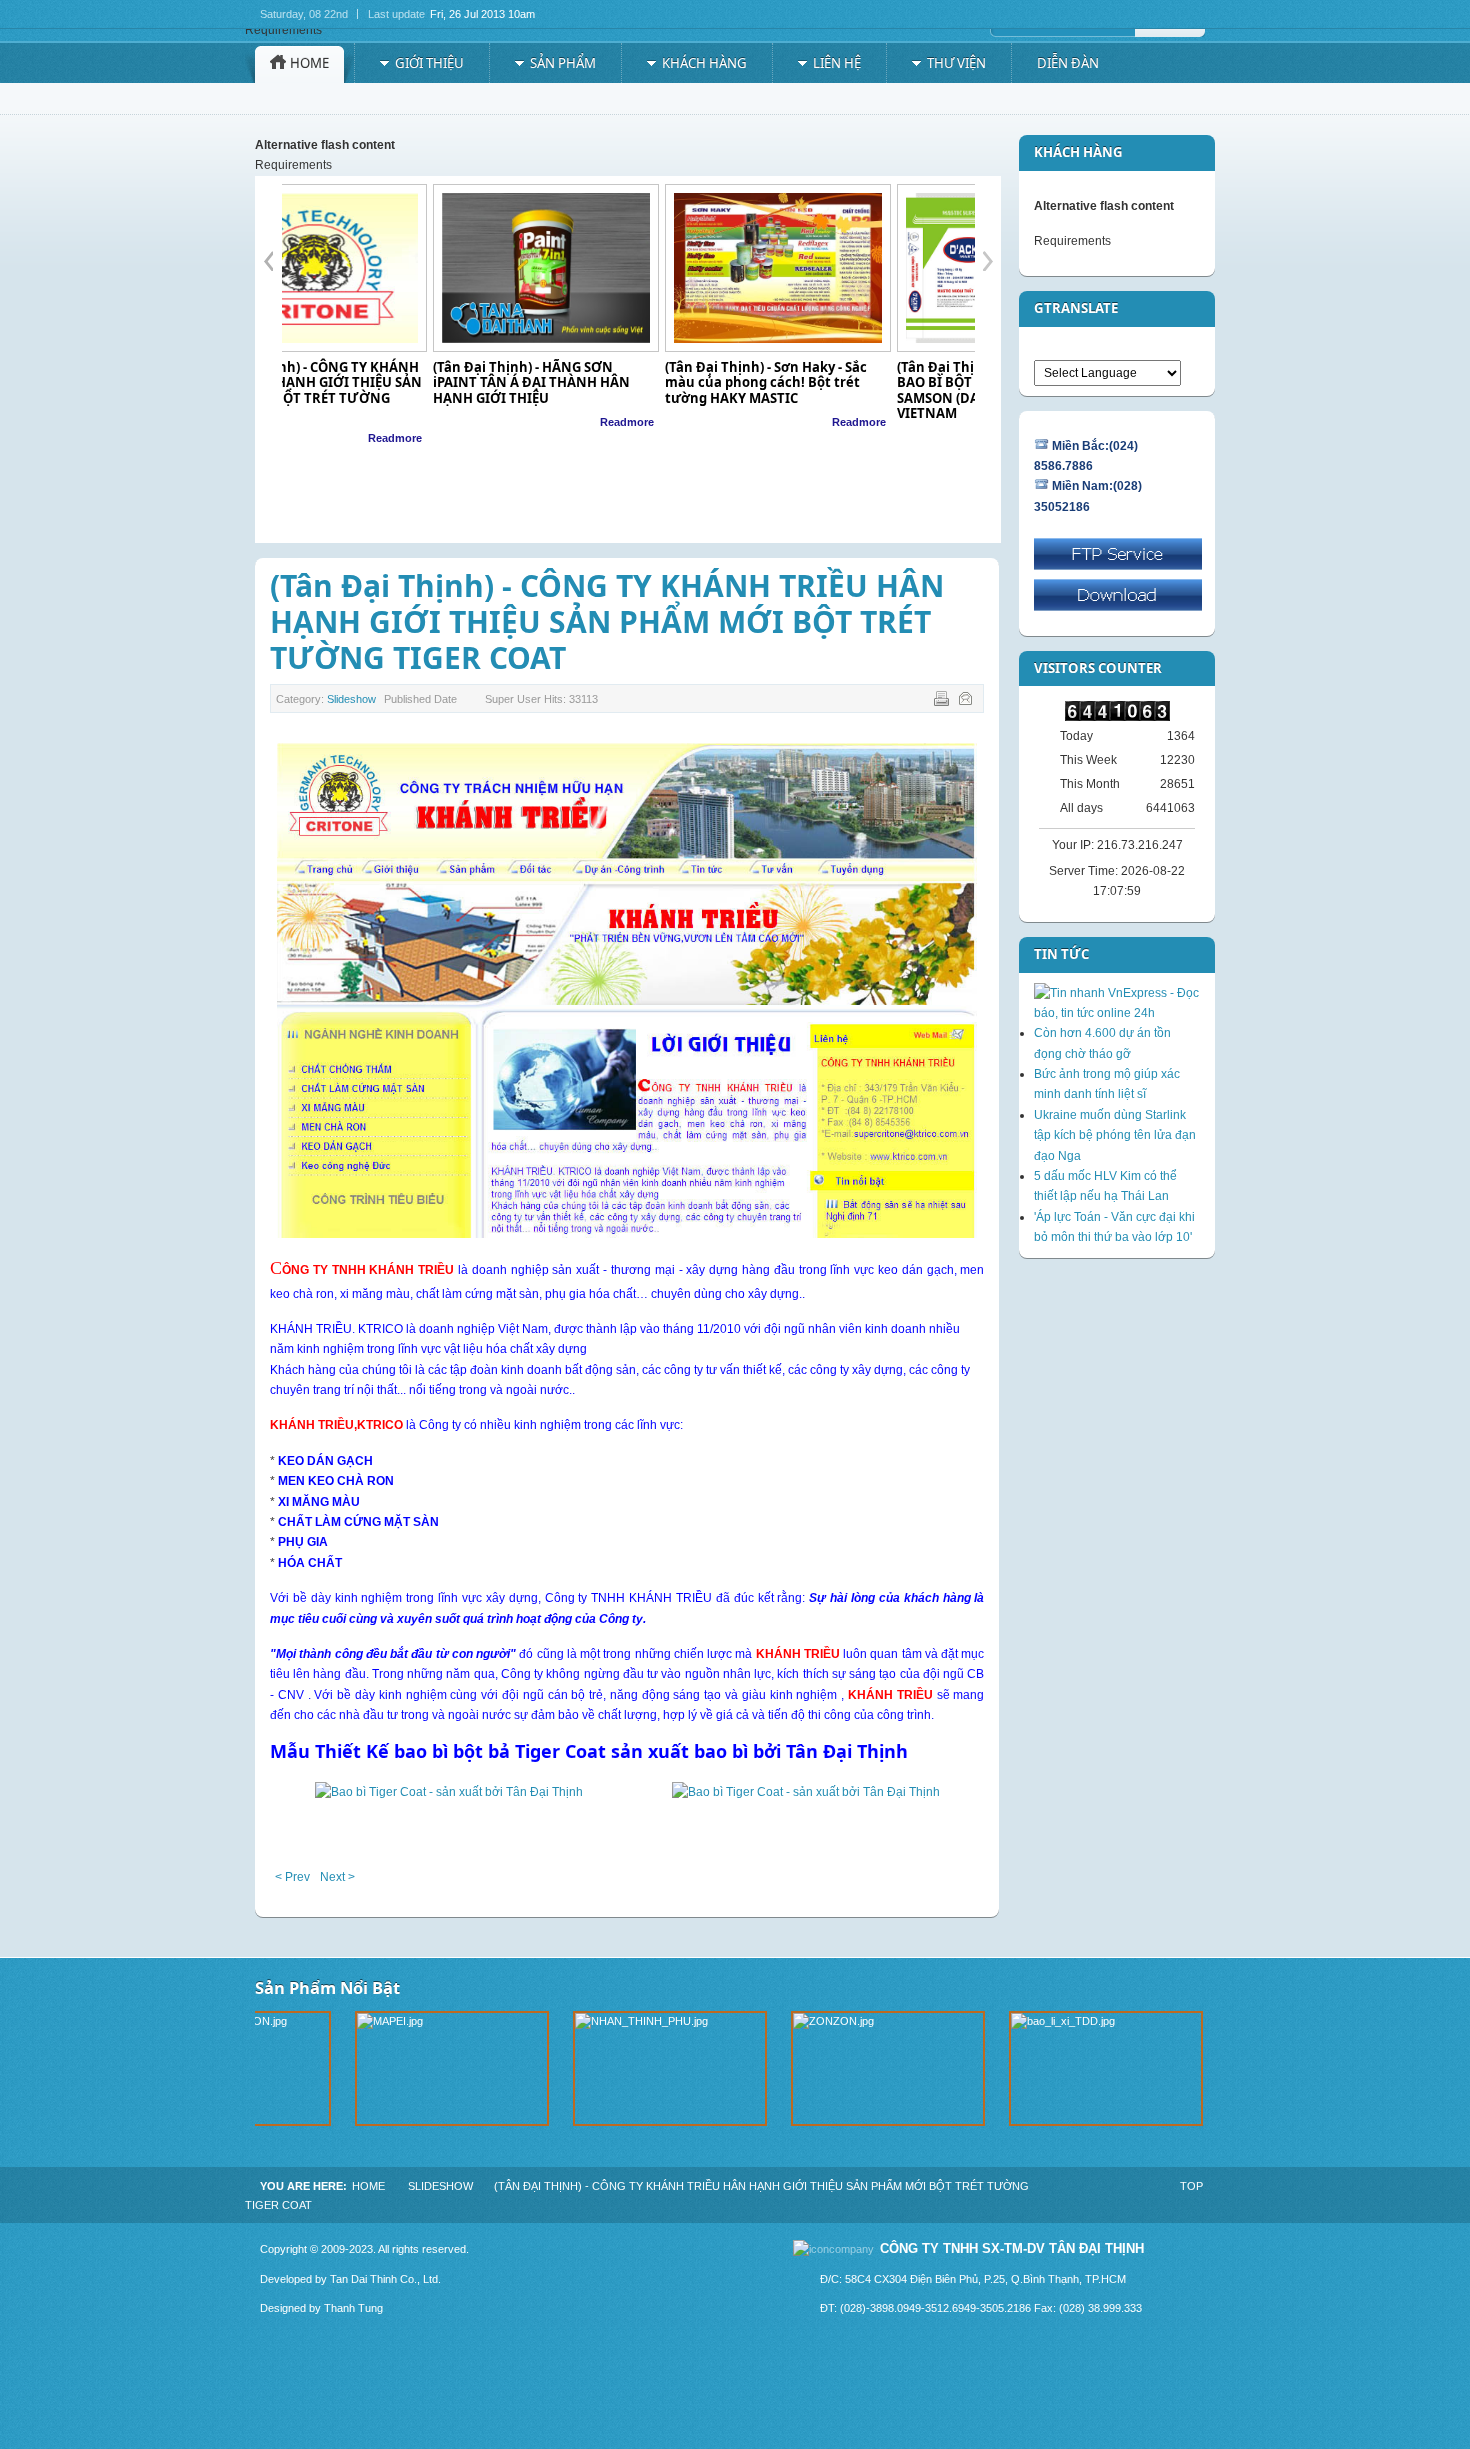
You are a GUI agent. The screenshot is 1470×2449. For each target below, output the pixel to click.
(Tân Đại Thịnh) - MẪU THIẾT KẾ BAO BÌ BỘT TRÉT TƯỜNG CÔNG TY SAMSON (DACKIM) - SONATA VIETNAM (857, 390)
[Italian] (1118, 347)
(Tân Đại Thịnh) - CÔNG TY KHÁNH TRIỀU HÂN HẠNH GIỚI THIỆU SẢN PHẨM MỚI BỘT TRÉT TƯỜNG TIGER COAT (607, 621)
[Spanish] (1175, 347)
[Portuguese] (1137, 347)
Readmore (475, 422)
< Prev (292, 1877)
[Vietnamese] (1042, 347)
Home (368, 2186)
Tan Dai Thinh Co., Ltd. (385, 2279)
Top (1191, 2186)
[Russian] (1156, 347)
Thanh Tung (353, 2308)
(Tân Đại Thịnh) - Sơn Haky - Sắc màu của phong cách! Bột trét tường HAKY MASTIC (614, 382)
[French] (1080, 347)
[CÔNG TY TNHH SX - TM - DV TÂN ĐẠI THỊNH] (352, 56)
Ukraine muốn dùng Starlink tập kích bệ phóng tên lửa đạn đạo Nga (1115, 1135)
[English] (1061, 347)
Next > (337, 1877)
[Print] (943, 702)
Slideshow (351, 699)
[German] (1099, 347)
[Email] (967, 702)
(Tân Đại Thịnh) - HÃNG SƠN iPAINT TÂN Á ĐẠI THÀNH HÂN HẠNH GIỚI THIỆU (379, 382)
